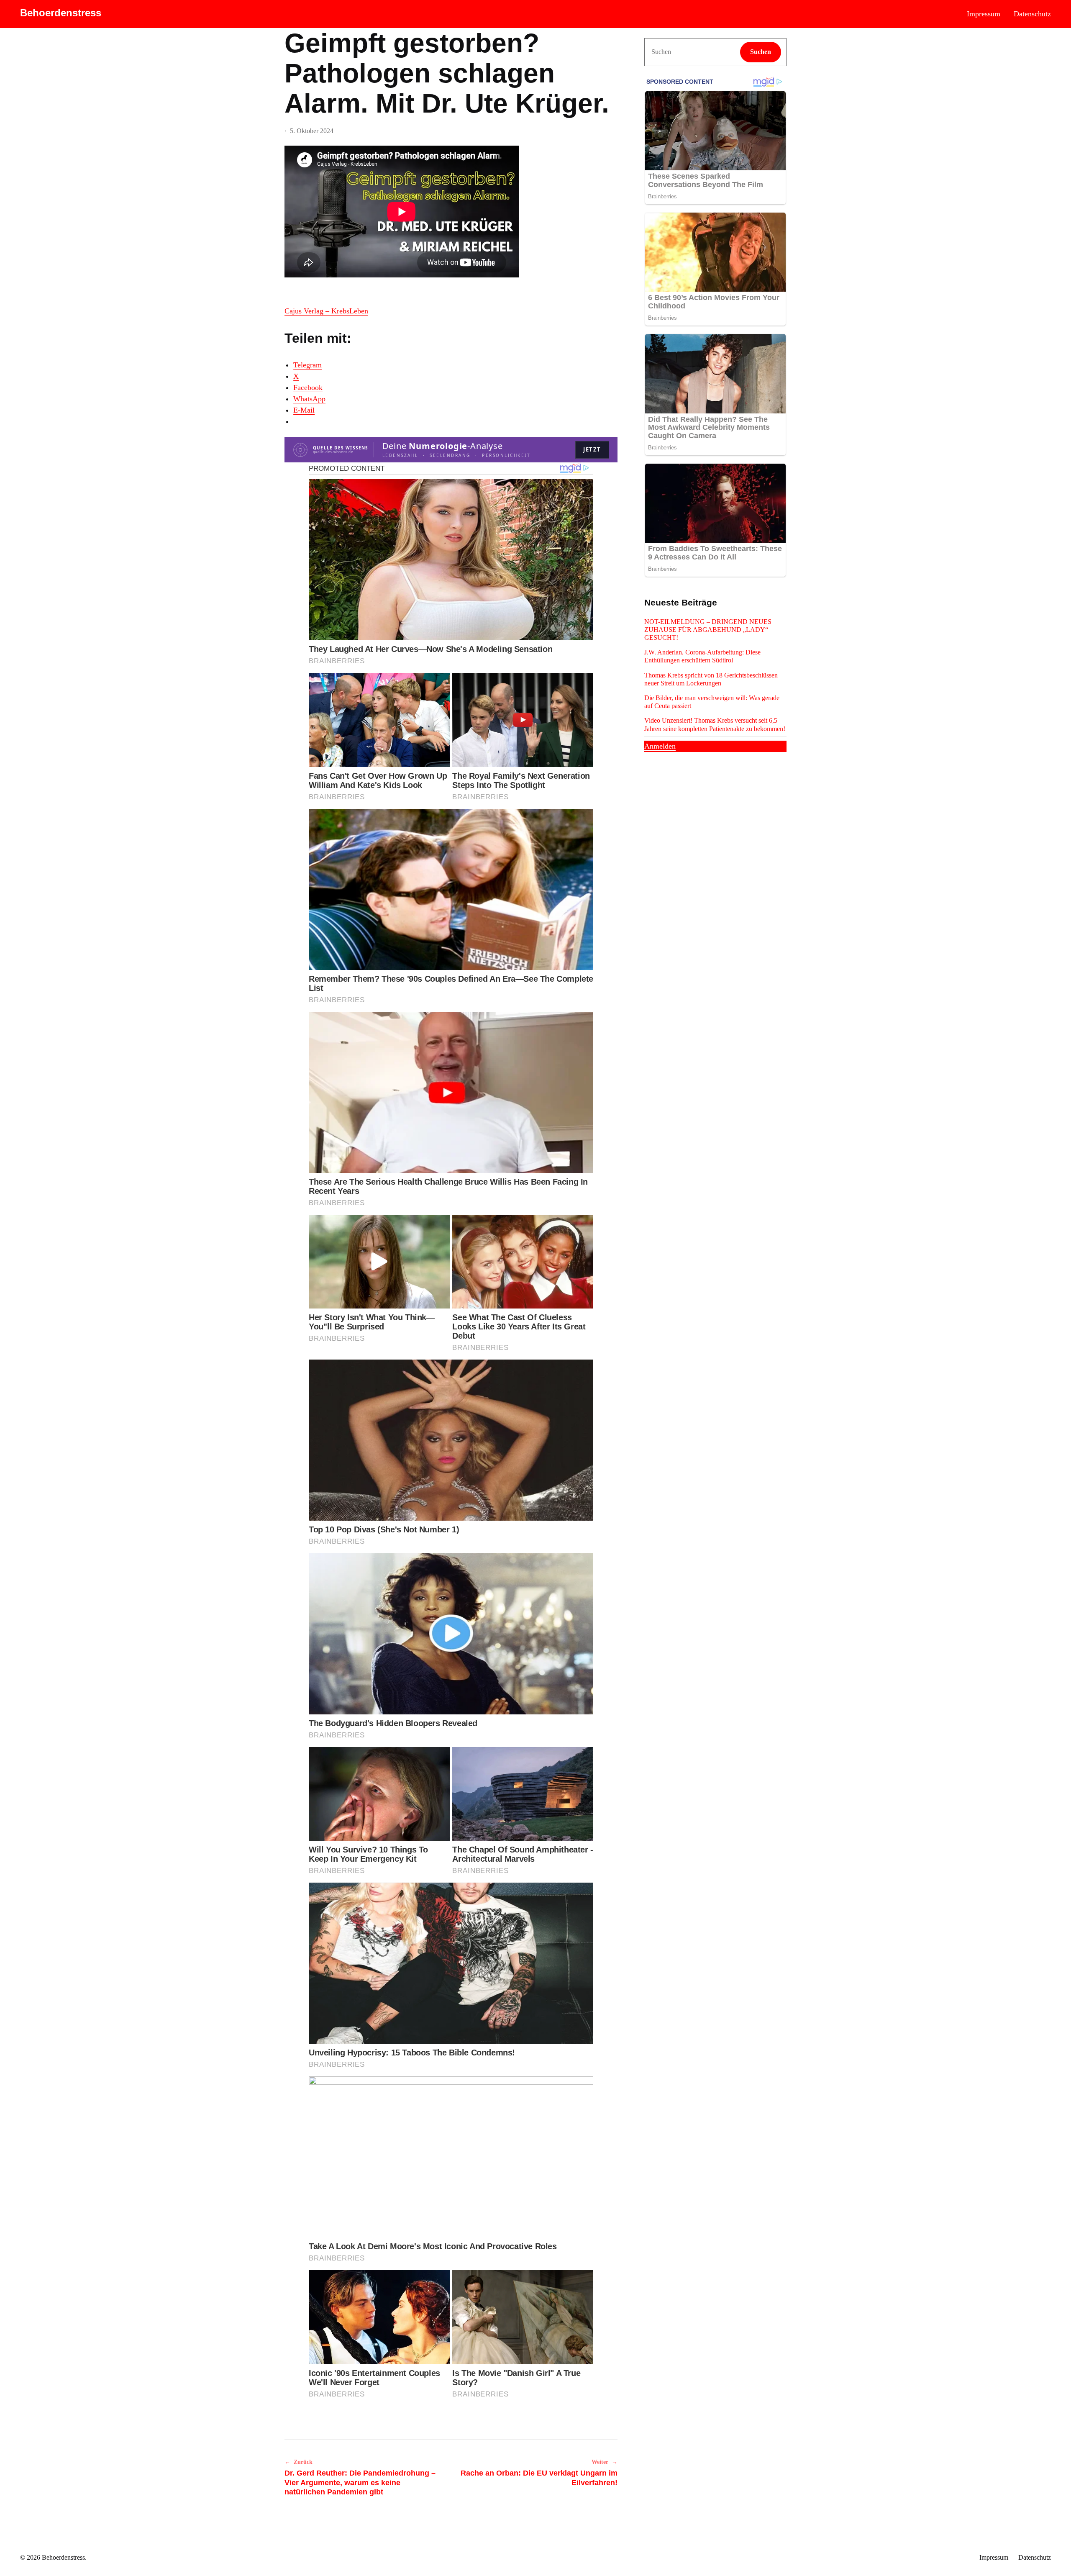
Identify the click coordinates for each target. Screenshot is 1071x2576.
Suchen (761, 52)
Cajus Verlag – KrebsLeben (326, 311)
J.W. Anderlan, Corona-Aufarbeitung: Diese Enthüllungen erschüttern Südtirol (702, 656)
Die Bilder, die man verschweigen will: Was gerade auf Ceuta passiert (712, 702)
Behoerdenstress (61, 13)
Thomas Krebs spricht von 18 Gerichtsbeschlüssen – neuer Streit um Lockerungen (714, 679)
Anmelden (660, 746)
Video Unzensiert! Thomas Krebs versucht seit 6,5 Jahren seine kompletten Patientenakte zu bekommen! (715, 724)
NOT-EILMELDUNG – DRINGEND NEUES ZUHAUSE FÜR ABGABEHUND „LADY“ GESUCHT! (708, 630)
